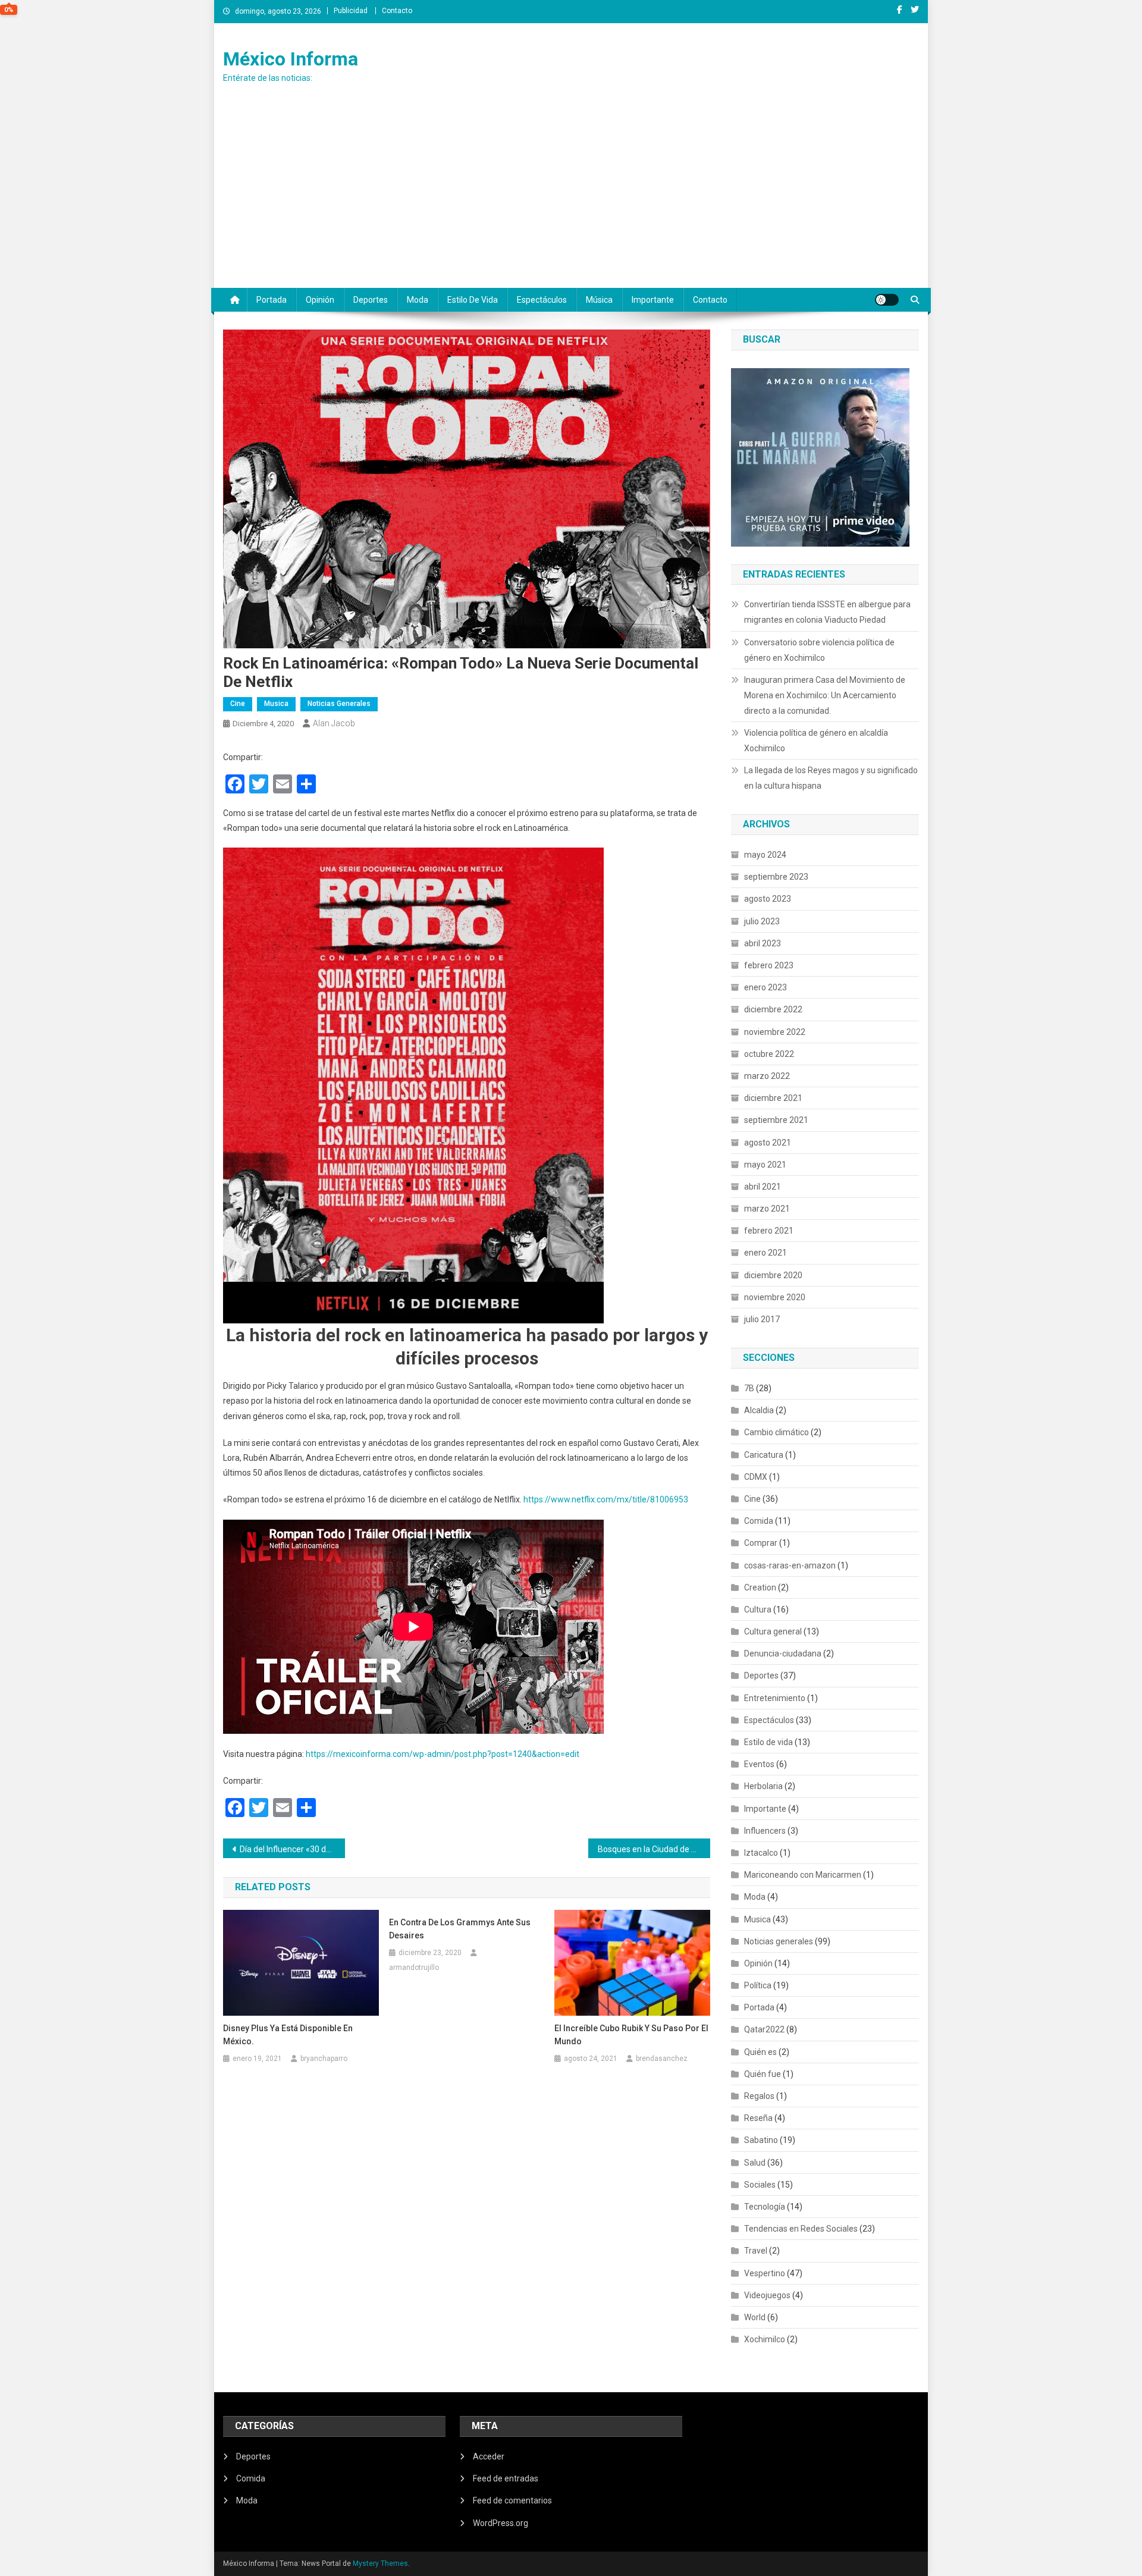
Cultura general (773, 1631)
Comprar (761, 1543)
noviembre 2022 (775, 1032)
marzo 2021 (767, 1209)
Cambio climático (777, 1432)
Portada (272, 300)
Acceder (489, 2456)
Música (599, 300)
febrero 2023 (769, 965)
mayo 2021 (765, 1165)
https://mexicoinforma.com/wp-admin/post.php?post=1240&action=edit (443, 1754)
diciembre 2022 (773, 1009)
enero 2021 (765, 1253)
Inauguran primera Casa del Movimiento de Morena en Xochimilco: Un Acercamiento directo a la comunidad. (825, 695)
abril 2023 (763, 943)
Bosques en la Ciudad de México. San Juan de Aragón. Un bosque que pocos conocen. (654, 1849)
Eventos (759, 1764)
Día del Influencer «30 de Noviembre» (292, 1849)
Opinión (320, 300)
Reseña (758, 2118)
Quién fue (763, 2074)
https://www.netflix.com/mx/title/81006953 (606, 1499)
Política (758, 1985)
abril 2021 (763, 1187)
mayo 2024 (765, 855)
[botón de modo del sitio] (887, 300)
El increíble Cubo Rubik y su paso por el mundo (631, 2035)
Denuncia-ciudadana (783, 1653)
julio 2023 (762, 921)
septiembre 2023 (776, 877)
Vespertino (765, 2273)
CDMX (756, 1477)
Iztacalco (761, 1853)
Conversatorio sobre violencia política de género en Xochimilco (819, 650)
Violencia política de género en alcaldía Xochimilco (816, 741)
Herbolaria (763, 1786)
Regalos (759, 2096)
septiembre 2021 (776, 1120)
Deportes (371, 300)
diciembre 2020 (773, 1275)
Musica (276, 704)
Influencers (765, 1831)
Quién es (760, 2052)
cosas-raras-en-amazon (790, 1565)
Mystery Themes (380, 2564)
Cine (238, 704)
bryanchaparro (324, 2059)
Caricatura (764, 1455)
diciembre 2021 (773, 1098)
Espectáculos (542, 300)
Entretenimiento (775, 1698)
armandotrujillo (414, 1968)
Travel (756, 2251)
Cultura (758, 1609)
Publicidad (351, 11)
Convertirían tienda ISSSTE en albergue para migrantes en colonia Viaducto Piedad (827, 612)
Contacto (397, 11)
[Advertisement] (571, 199)
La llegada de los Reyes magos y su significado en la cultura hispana (831, 778)
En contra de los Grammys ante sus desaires (460, 1929)
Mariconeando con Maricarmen (803, 1875)
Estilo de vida (473, 300)
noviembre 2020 (775, 1297)
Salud (755, 2163)
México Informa (291, 59)
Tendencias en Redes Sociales (801, 2229)
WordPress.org (501, 2523)
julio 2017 (762, 1319)
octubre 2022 (769, 1054)
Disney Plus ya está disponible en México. (288, 2035)
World (755, 2317)
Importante (653, 300)
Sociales (760, 2185)
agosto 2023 (768, 899)
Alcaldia (759, 1410)
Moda (418, 300)
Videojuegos (767, 2295)
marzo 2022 (767, 1076)
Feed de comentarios (512, 2500)
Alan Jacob (334, 723)
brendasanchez (662, 2059)
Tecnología (765, 2207)
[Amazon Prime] (820, 456)
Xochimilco (765, 2339)
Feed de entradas (506, 2478)
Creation (760, 1587)
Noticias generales (339, 704)
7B (749, 1388)
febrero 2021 (769, 1231)
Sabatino (761, 2140)
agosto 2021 (768, 1143)
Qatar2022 (764, 2029)
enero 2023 (765, 987)
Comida (759, 1521)
